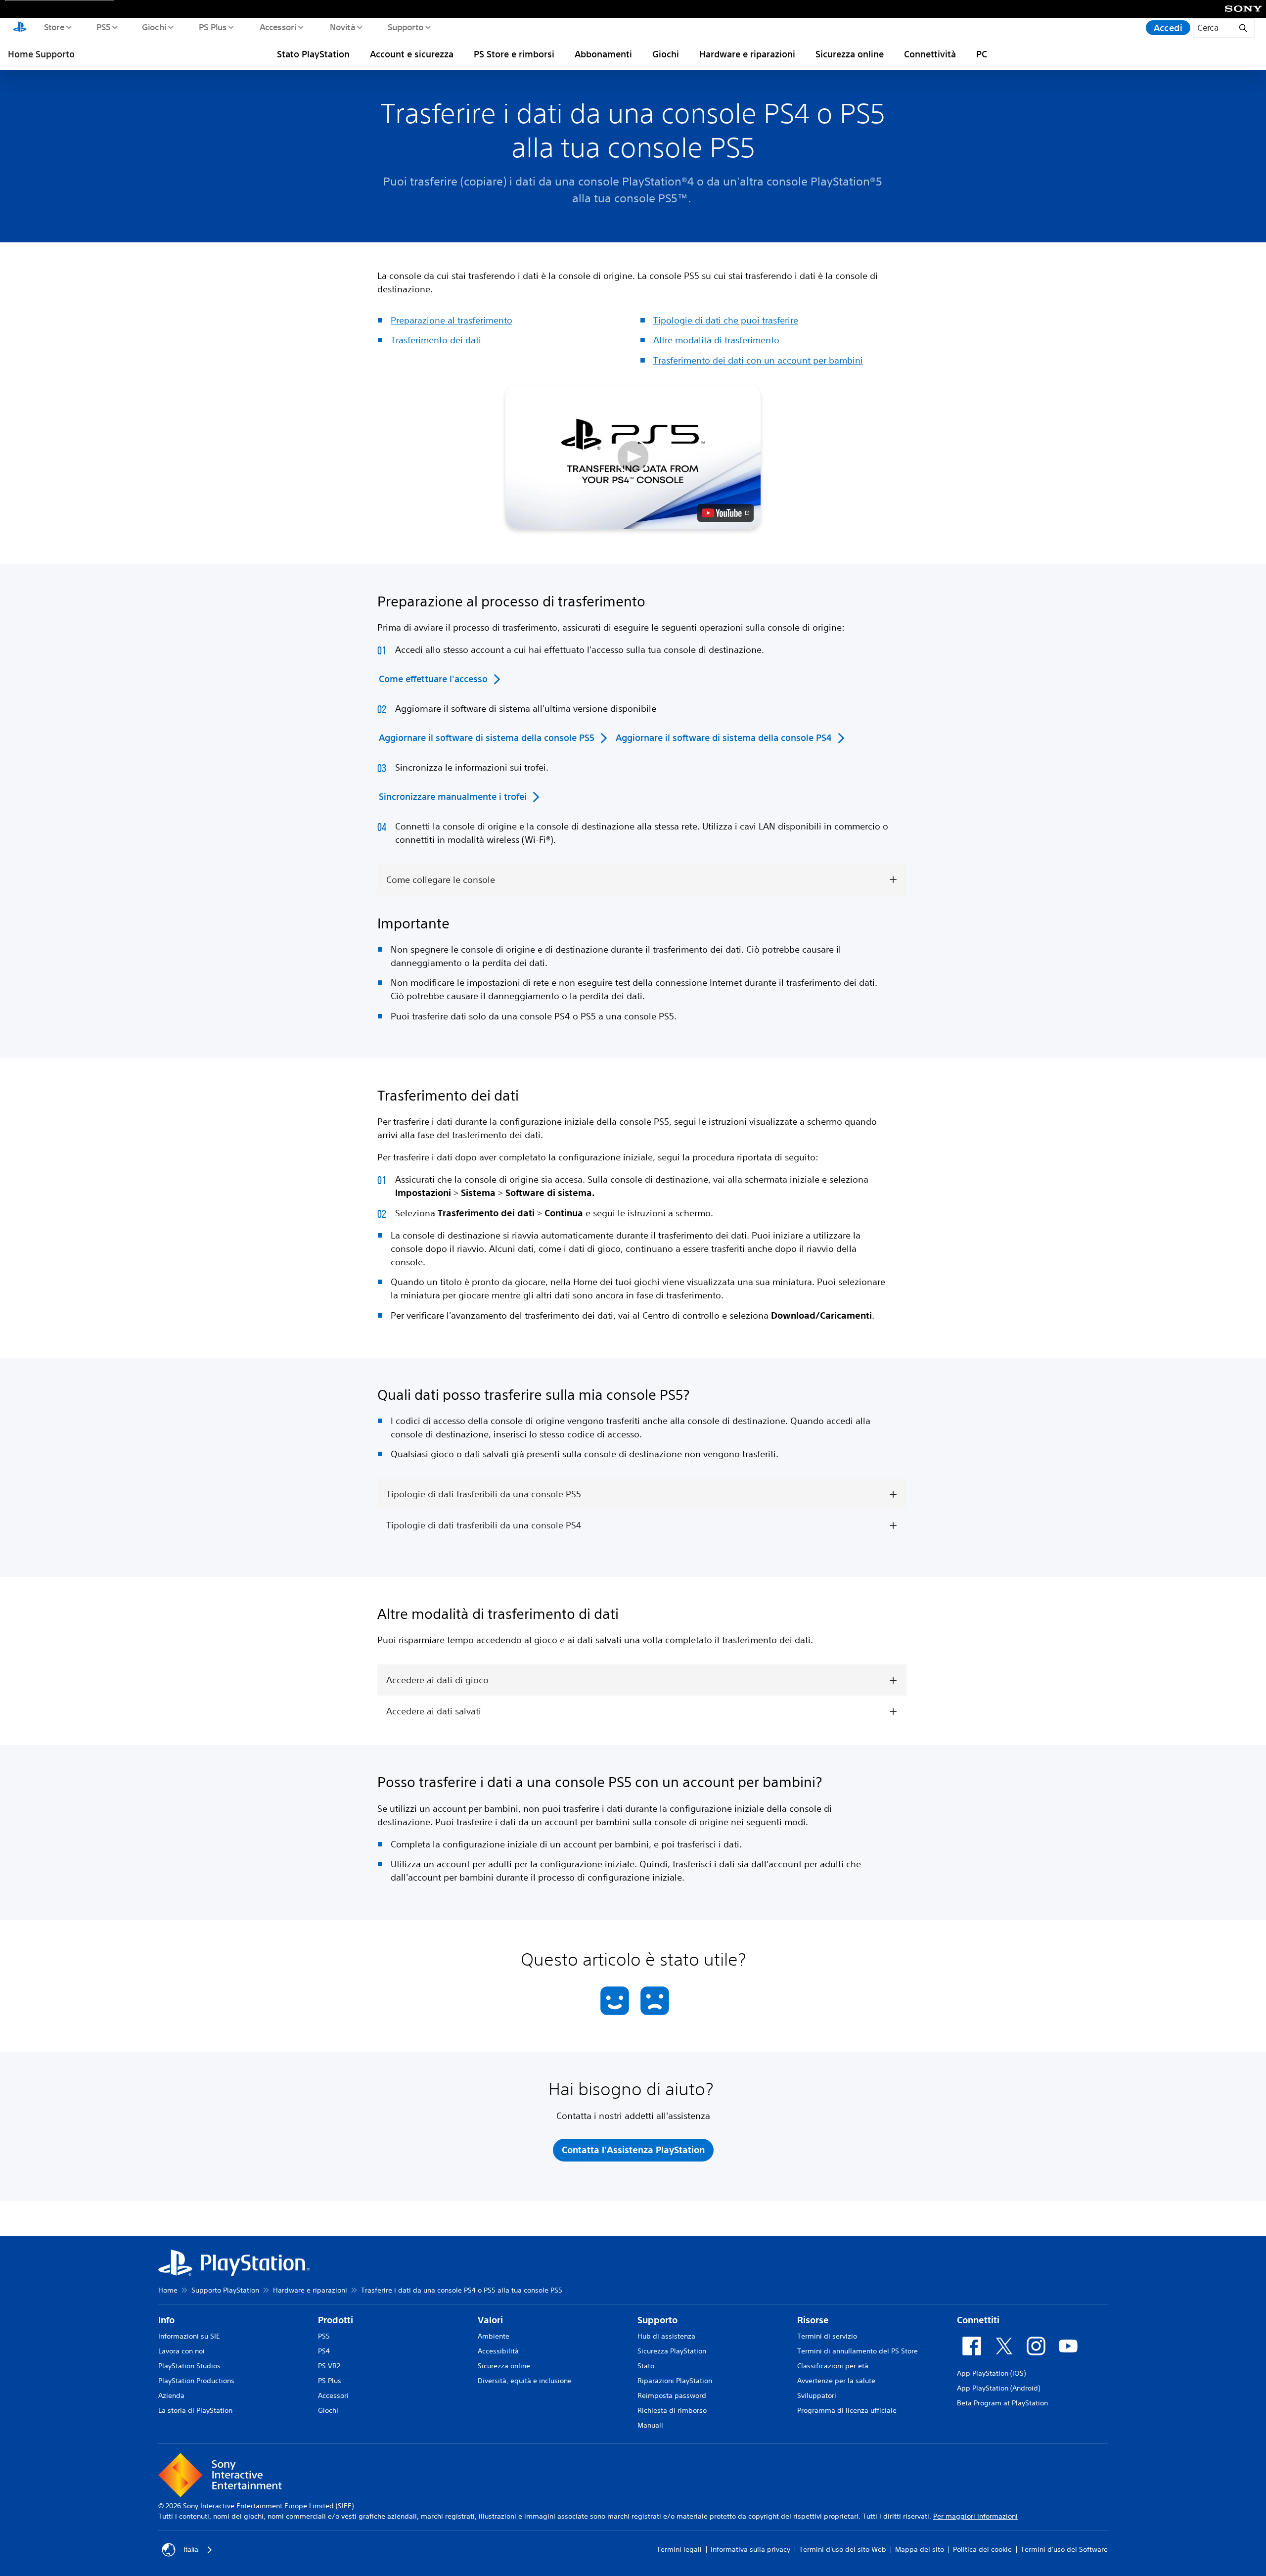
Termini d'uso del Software (1064, 2549)
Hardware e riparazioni (747, 54)
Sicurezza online (850, 54)
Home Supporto (41, 54)
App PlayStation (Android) (998, 2388)
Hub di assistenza (666, 2336)
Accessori (278, 27)
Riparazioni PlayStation (675, 2381)
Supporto (405, 27)
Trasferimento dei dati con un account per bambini (758, 360)
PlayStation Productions (196, 2381)
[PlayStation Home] (20, 28)
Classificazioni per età (833, 2366)
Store (54, 27)
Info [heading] (166, 2320)
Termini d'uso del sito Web (843, 2549)
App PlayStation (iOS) (991, 2373)
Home (168, 2290)
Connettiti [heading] (978, 2320)
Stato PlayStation (313, 54)
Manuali (650, 2425)
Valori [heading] (490, 2320)
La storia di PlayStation (195, 2410)
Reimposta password (672, 2395)
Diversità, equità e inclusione (525, 2381)
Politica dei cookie (982, 2549)
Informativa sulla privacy (750, 2549)
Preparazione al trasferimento (452, 320)
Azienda (171, 2395)
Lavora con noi (181, 2351)
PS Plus (212, 27)
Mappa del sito (920, 2549)
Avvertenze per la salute (836, 2381)
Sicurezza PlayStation (672, 2351)
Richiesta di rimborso (672, 2410)
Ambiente (494, 2336)
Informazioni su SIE (189, 2336)
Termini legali (679, 2549)
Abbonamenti (603, 54)
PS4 (324, 2351)
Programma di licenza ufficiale (847, 2410)
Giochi (154, 27)
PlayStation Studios (189, 2366)
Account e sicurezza (412, 54)
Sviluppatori (817, 2395)
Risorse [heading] (813, 2320)
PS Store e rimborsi (514, 54)
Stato (646, 2366)
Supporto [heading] (657, 2320)
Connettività (930, 54)
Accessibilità (498, 2351)
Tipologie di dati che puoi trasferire (726, 320)
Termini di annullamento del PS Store (858, 2351)
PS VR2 (329, 2366)
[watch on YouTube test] (725, 513)
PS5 (103, 27)
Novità (342, 27)
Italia (191, 2549)
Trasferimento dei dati (436, 340)
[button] (633, 457)
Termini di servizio (827, 2336)
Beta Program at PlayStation (1002, 2403)
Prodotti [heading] (336, 2320)
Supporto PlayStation (225, 2290)
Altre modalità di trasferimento (716, 340)
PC (982, 54)
